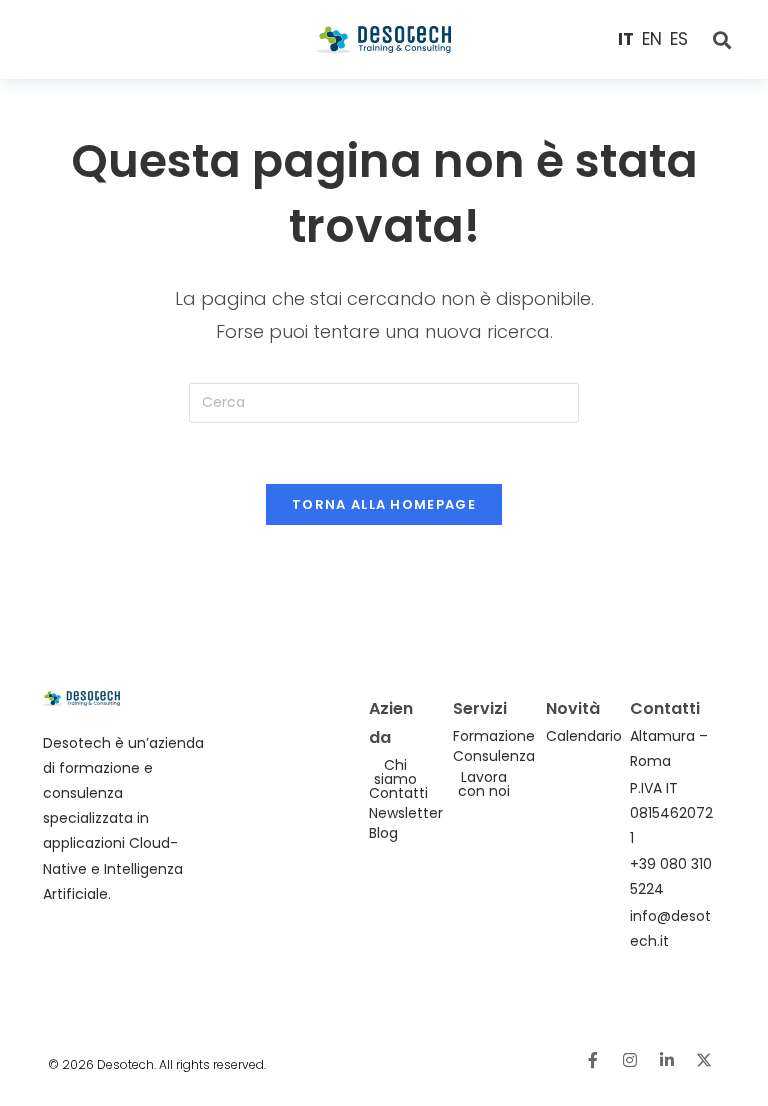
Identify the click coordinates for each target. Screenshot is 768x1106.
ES (679, 39)
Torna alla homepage (384, 504)
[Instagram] (630, 1060)
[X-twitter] (704, 1060)
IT (626, 39)
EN (652, 39)
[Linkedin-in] (667, 1060)
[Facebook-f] (593, 1060)
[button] (108, 40)
